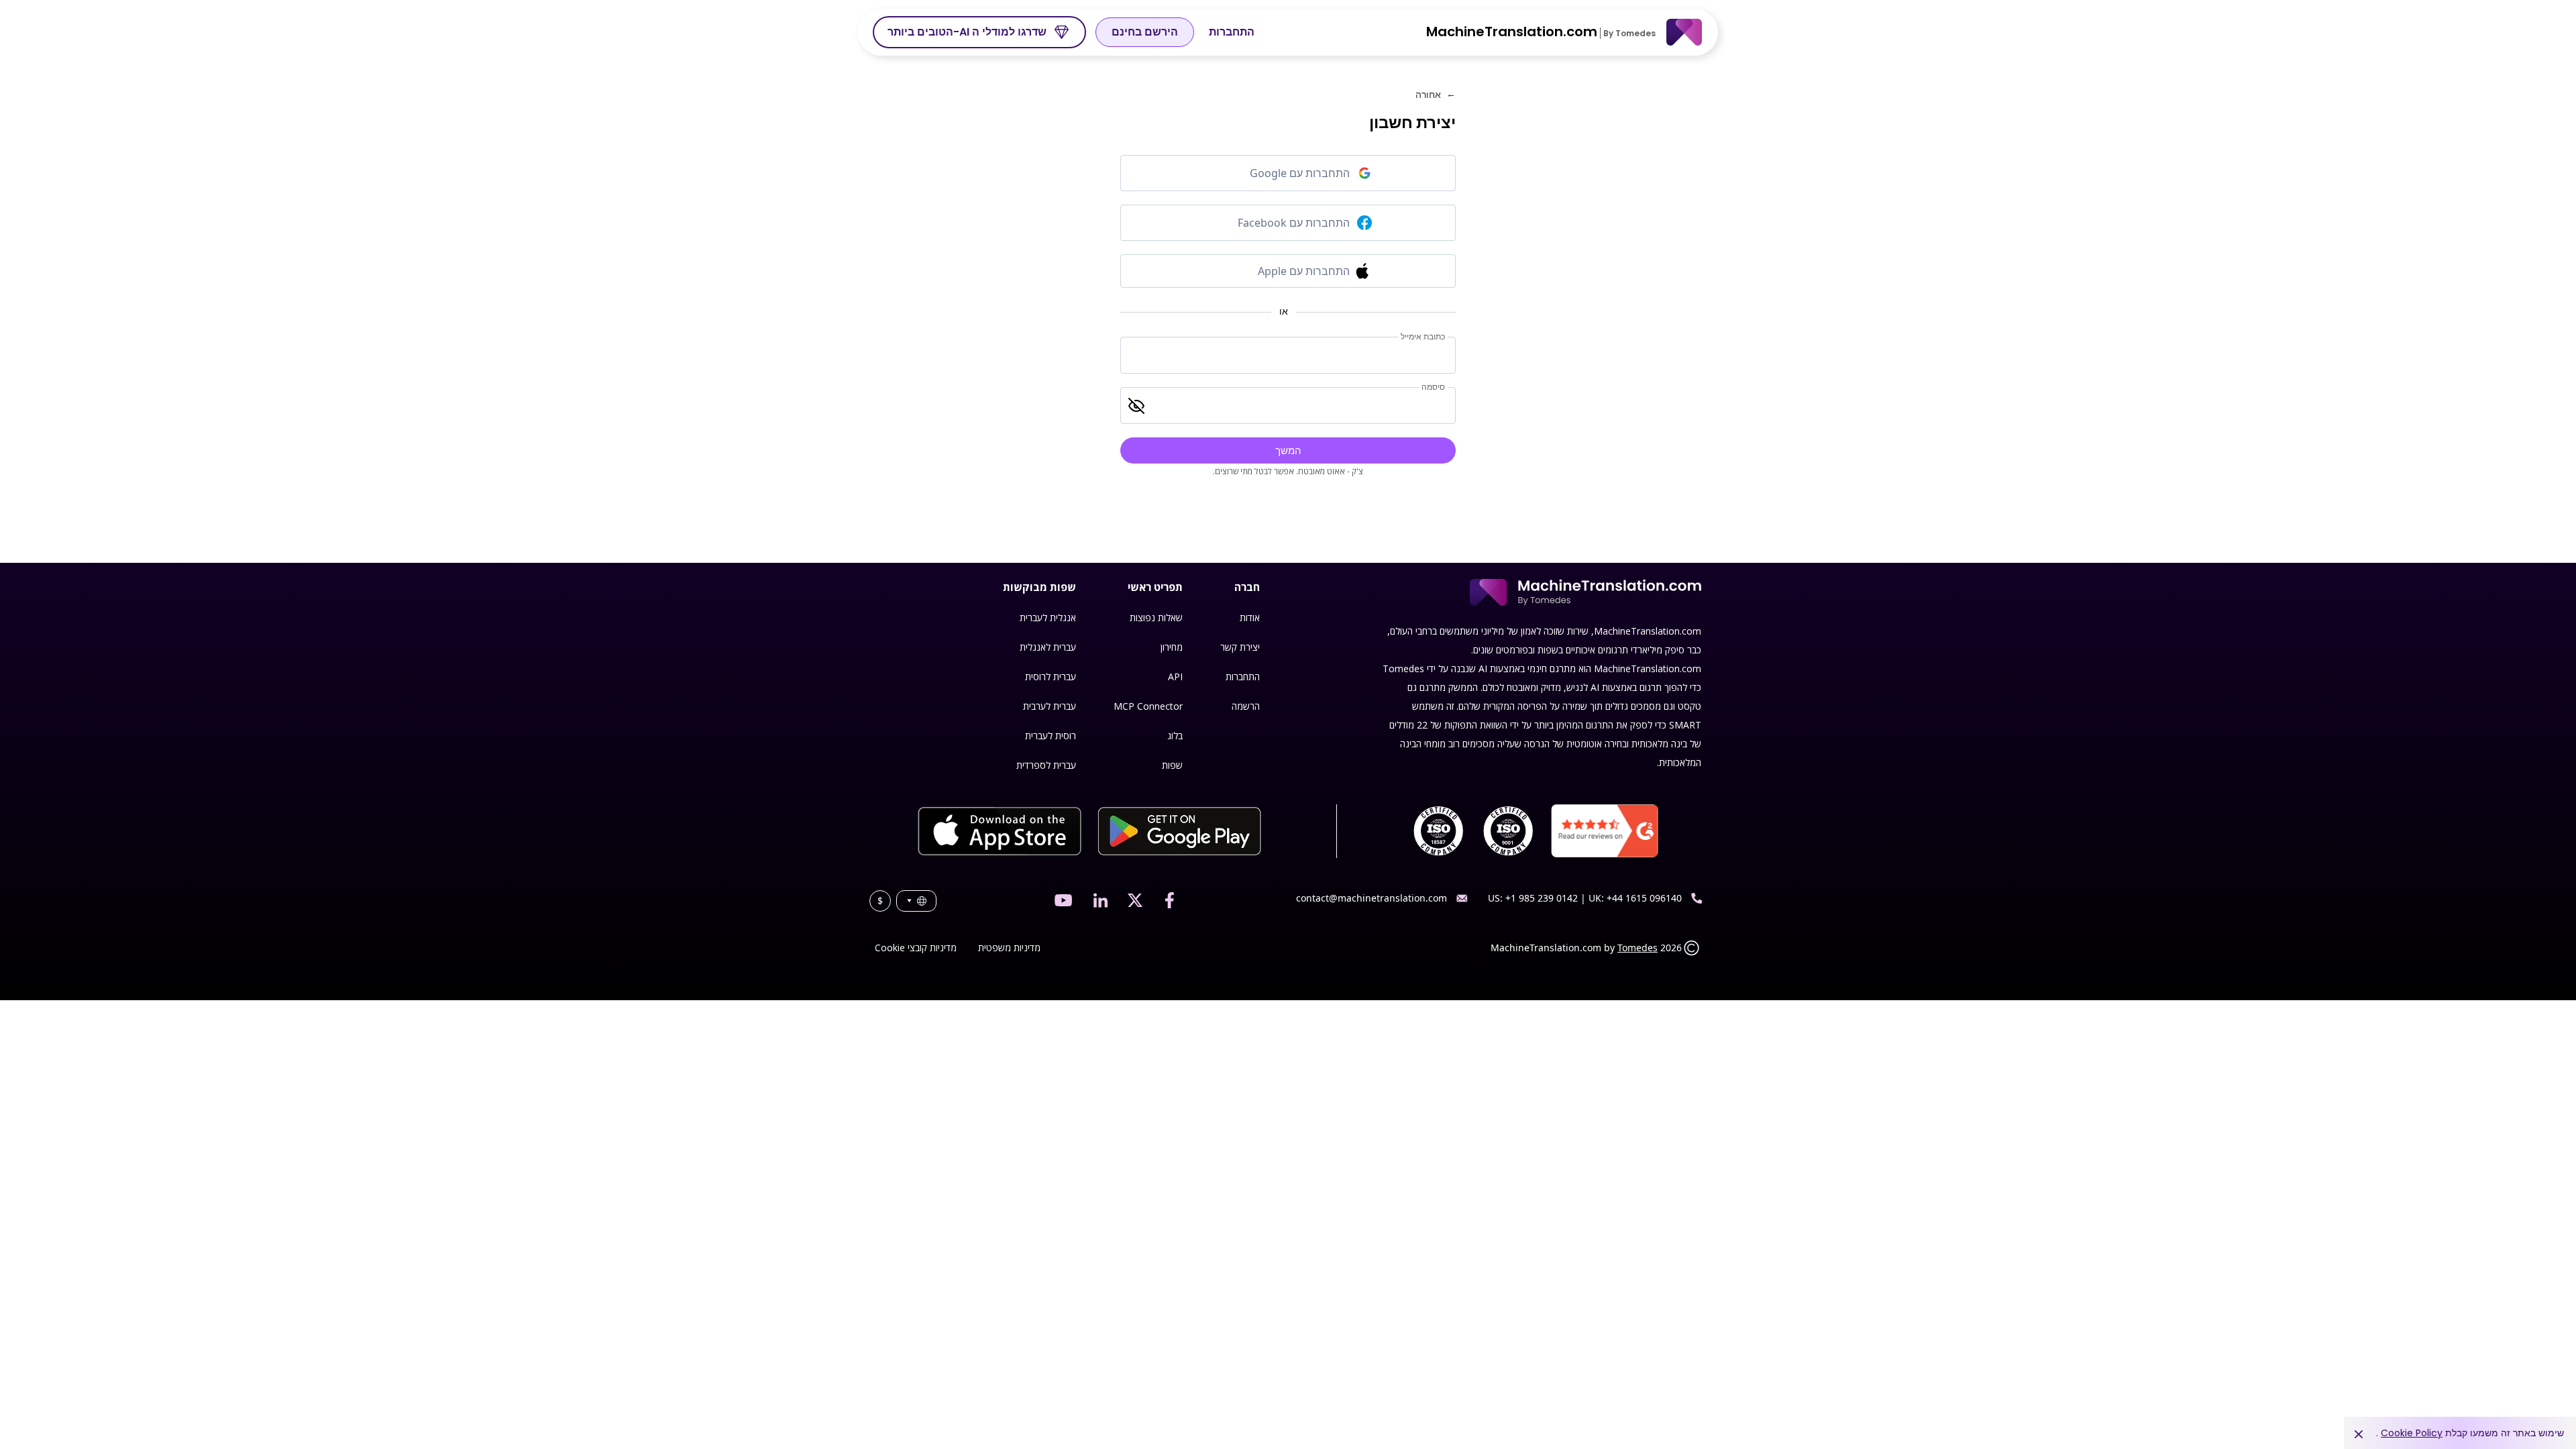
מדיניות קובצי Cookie (916, 948)
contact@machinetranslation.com (1372, 898)
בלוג (1175, 736)
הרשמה (1246, 706)
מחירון (1172, 647)
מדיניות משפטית (1009, 948)
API (1175, 677)
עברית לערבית (1050, 706)
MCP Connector (1148, 706)
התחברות (1232, 32)
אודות (1250, 618)
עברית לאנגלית (1048, 647)
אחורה (1436, 94)
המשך (1288, 450)
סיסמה (1433, 387)
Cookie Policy (2412, 1433)
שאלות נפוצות (1156, 618)
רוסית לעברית (1051, 736)
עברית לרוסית (1051, 677)
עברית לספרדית (1046, 765)
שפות (1172, 765)
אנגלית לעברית (1048, 618)
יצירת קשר (1240, 647)
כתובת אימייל (1423, 337)
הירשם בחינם (1145, 32)
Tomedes (1638, 948)
